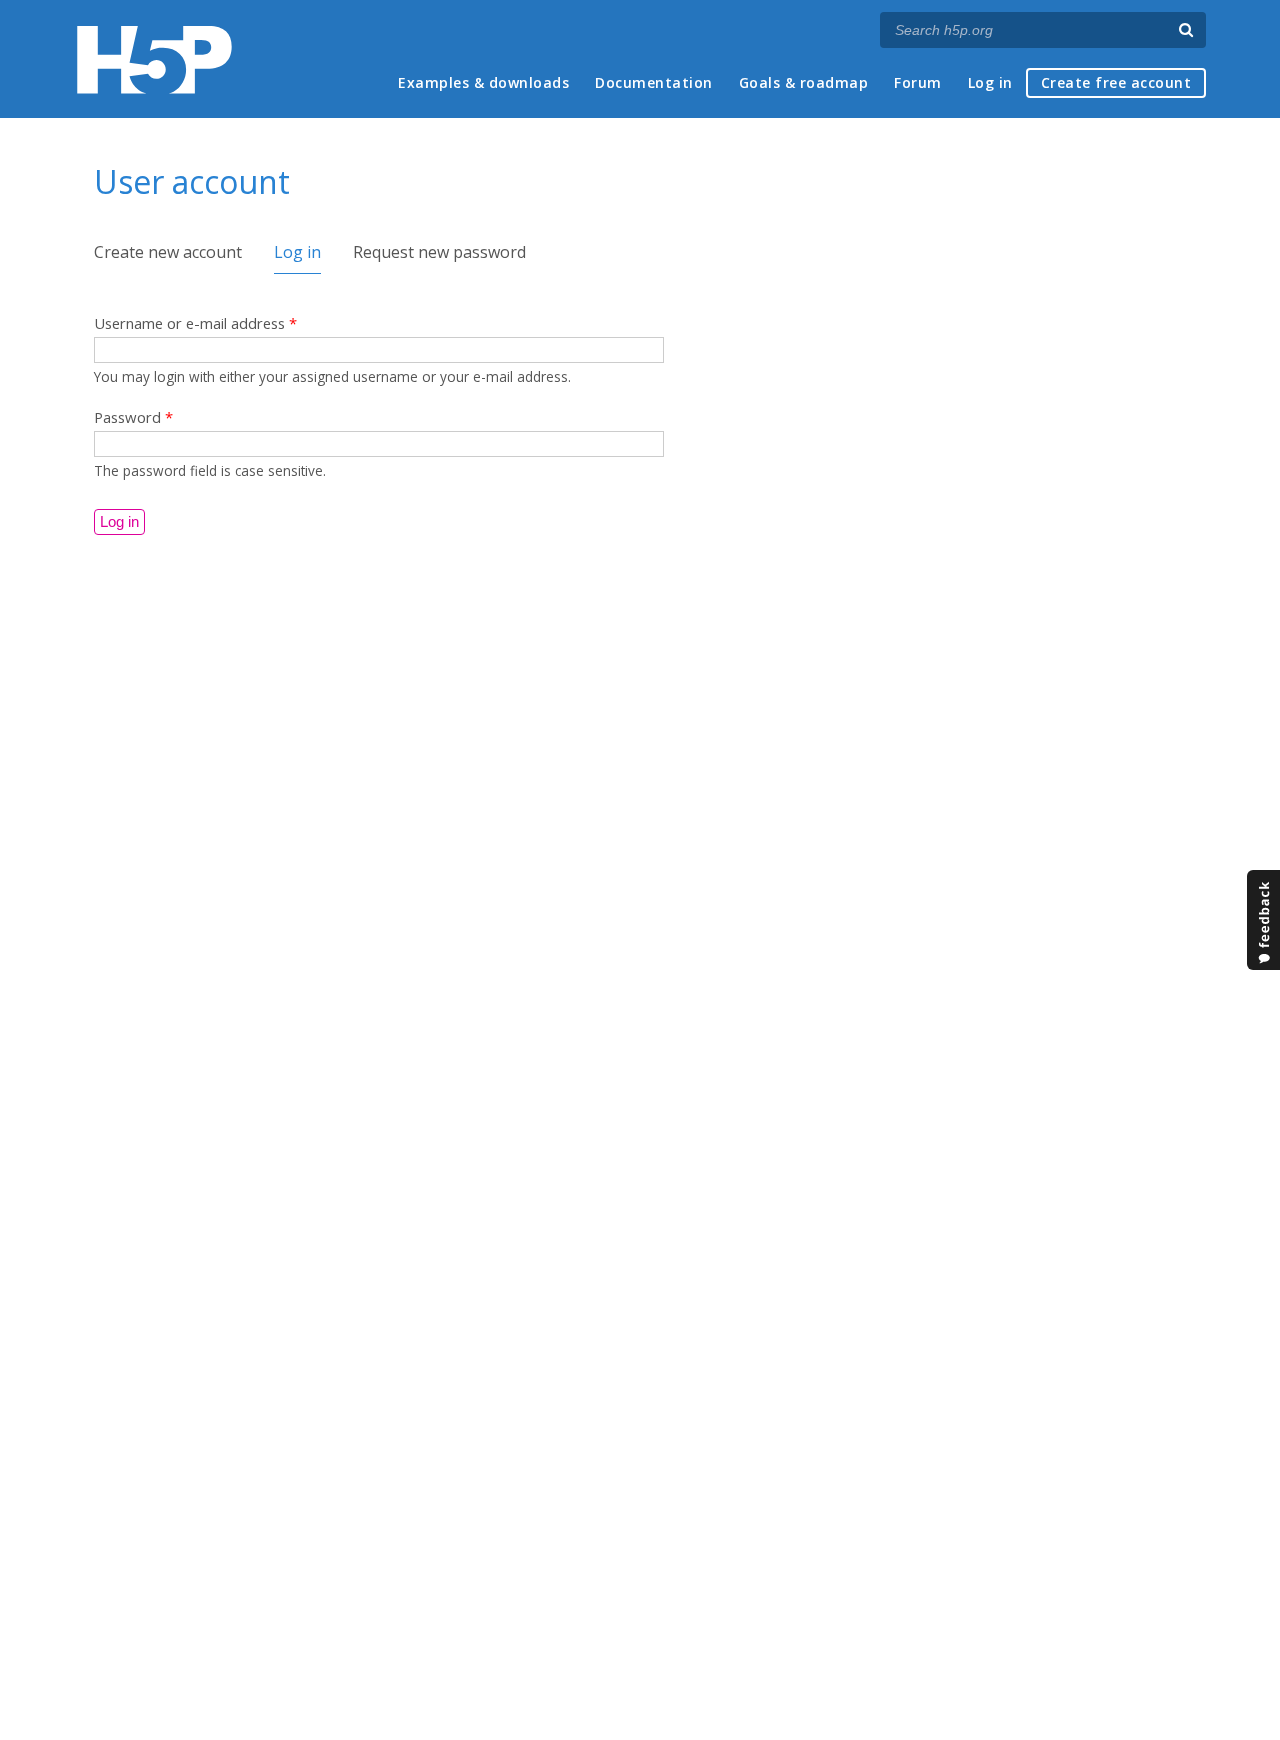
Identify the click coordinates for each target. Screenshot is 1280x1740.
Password (133, 417)
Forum (918, 82)
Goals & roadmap (804, 82)
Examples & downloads (483, 82)
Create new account (168, 252)
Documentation (654, 82)
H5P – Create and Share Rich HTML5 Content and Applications (154, 59)
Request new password (439, 252)
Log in (990, 82)
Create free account (1116, 82)
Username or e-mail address (195, 323)
